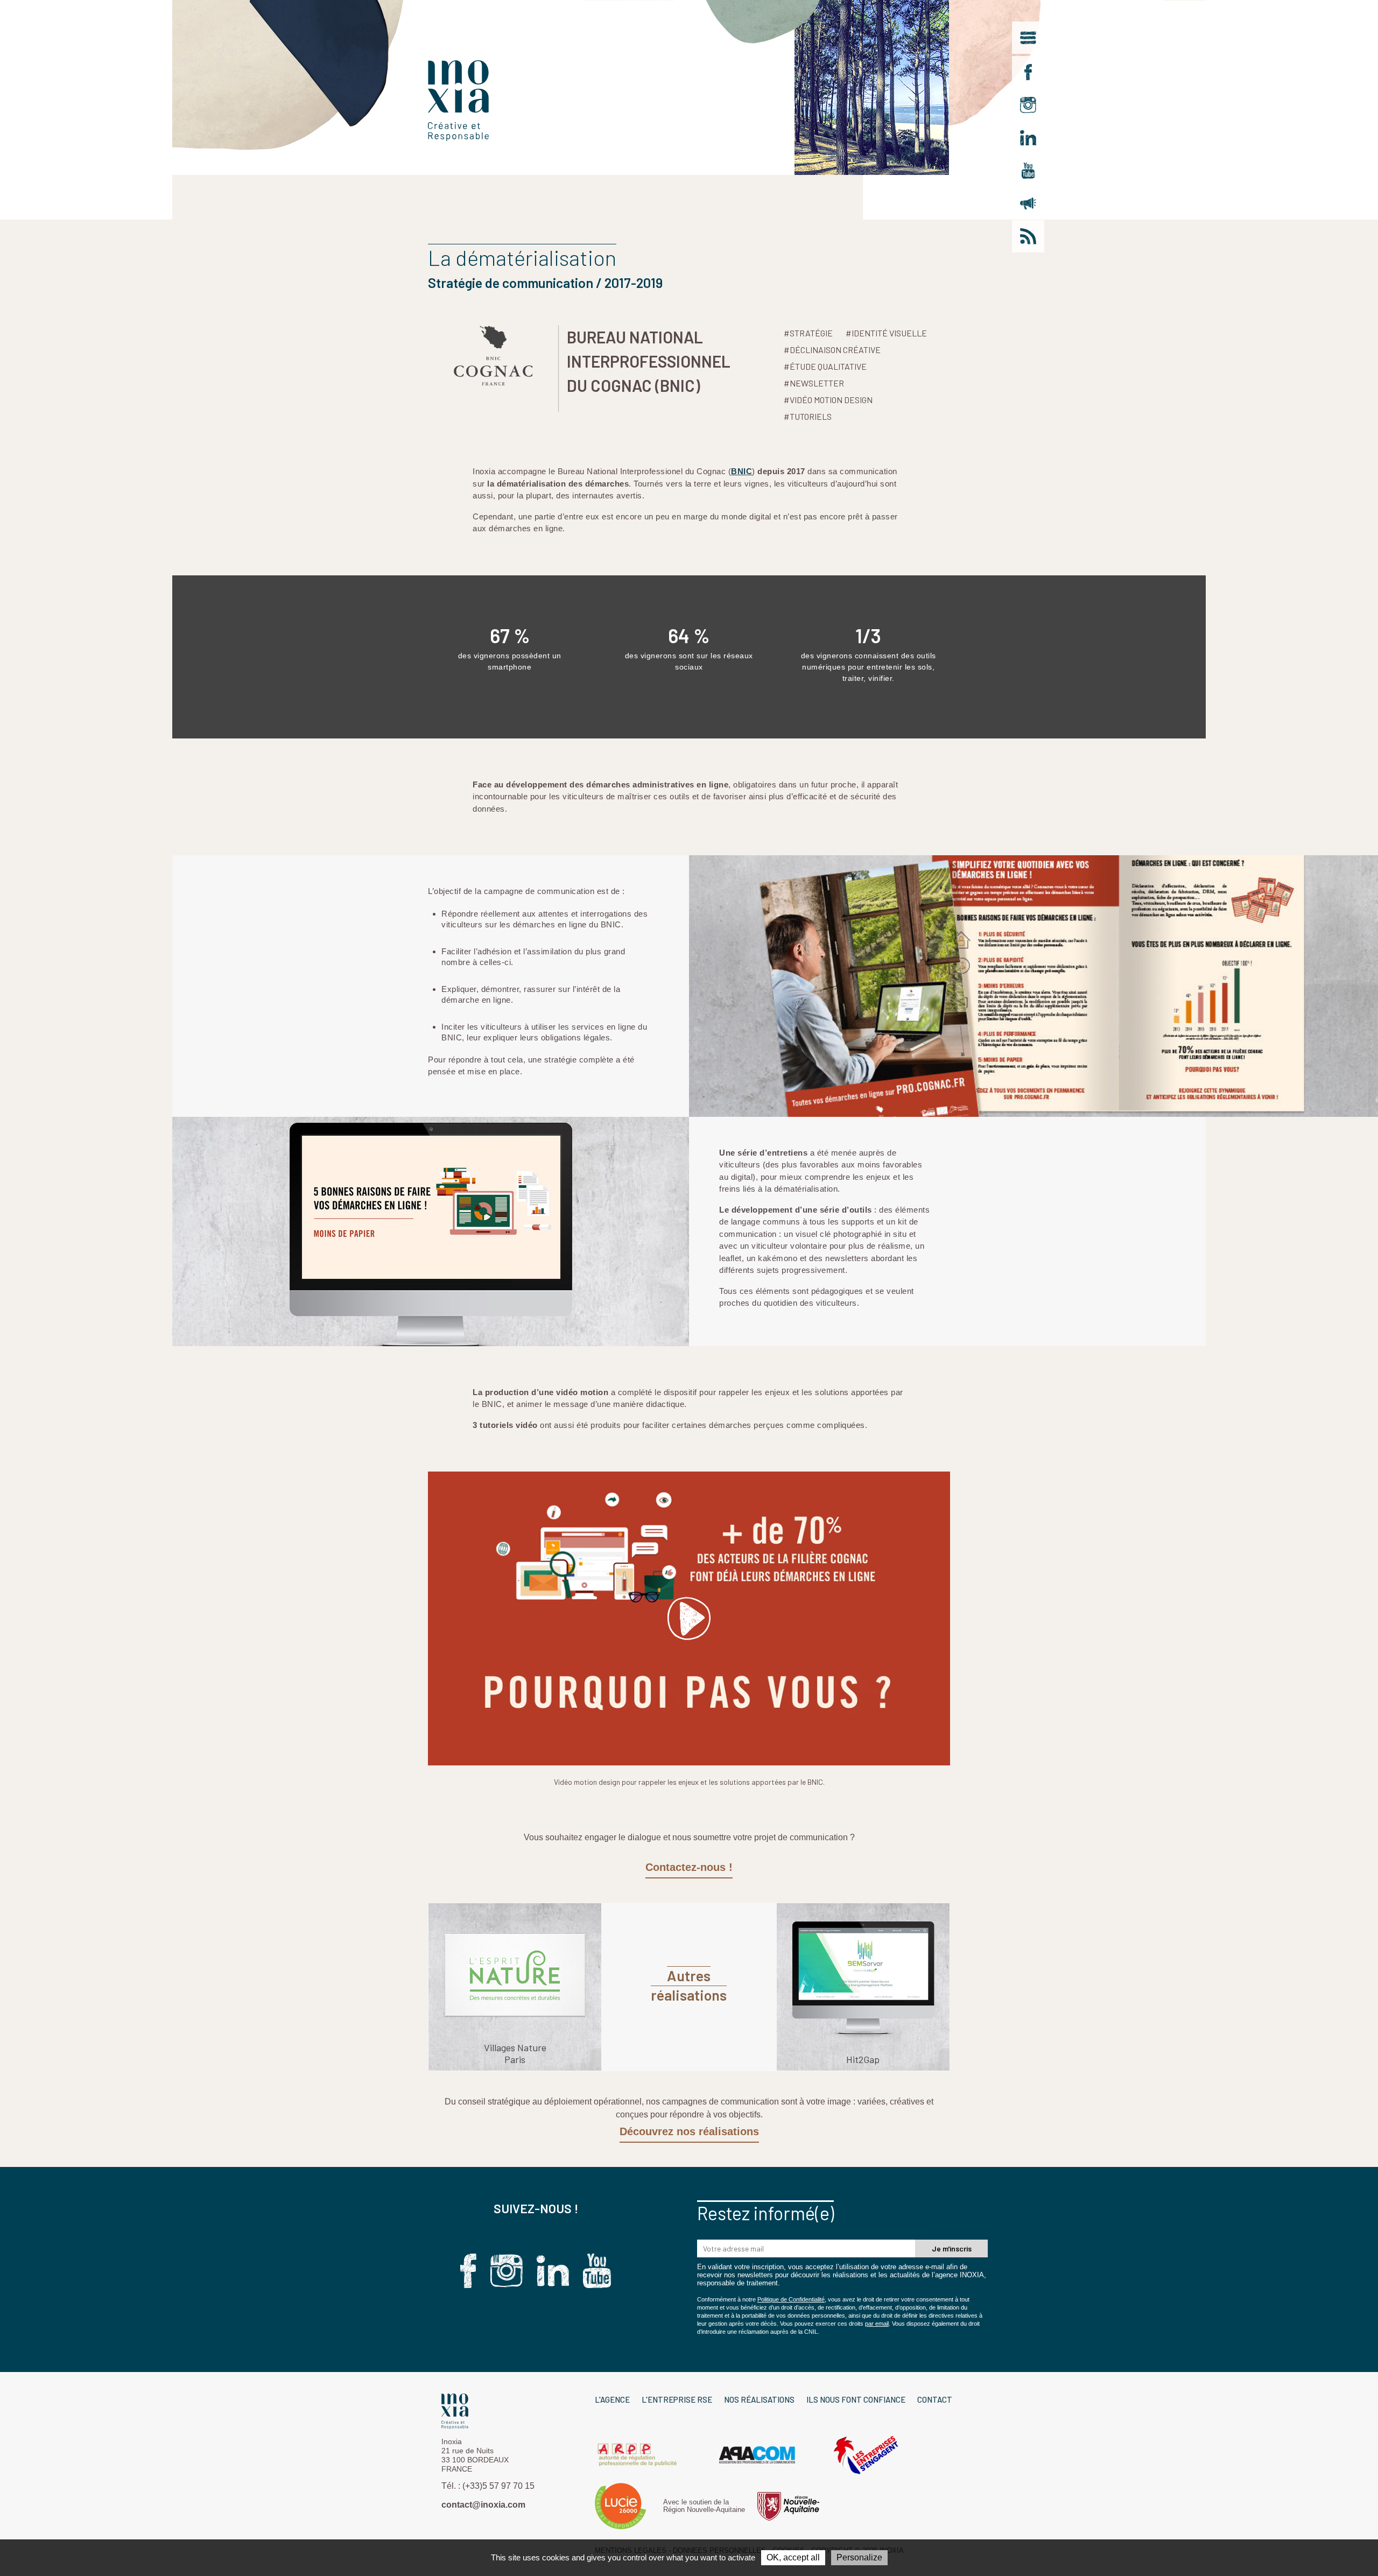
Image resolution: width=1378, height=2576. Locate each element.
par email (877, 2324)
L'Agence (612, 2399)
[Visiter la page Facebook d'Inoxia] (1028, 72)
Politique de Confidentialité (791, 2299)
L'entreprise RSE (677, 2399)
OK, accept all (793, 2557)
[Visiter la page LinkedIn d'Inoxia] (1028, 138)
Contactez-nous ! (689, 1867)
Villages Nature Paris (515, 2053)
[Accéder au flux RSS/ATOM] (1028, 236)
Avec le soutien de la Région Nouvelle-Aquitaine (704, 2506)
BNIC (741, 471)
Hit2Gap (863, 2059)
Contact (935, 2399)
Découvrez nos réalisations (689, 2131)
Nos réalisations (759, 2399)
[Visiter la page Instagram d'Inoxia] (1028, 105)
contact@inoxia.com (483, 2505)
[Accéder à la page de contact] (1028, 203)
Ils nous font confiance (856, 2399)
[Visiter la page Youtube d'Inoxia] (1028, 171)
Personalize (859, 2557)
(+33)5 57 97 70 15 (498, 2486)
